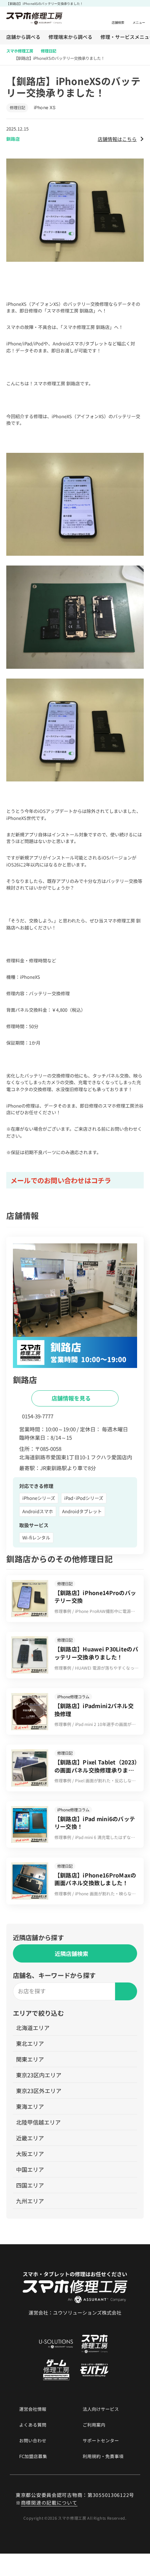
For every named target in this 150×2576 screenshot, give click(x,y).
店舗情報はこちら (117, 139)
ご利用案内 (94, 2425)
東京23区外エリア (39, 2091)
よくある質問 (33, 2425)
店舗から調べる (23, 37)
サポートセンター (101, 2441)
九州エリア (30, 2201)
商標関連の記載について (49, 2503)
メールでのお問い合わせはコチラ (61, 1180)
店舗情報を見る (72, 1398)
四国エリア (30, 2185)
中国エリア (30, 2169)
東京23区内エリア (39, 2075)
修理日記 (48, 51)
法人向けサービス (101, 2409)
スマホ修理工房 (20, 51)
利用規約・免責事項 (103, 2456)
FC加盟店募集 (33, 2456)
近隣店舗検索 (72, 1953)
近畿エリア (30, 2138)
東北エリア (30, 2043)
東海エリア (30, 2106)
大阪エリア (30, 2154)
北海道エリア (33, 2028)
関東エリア (30, 2059)
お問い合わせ (33, 2441)
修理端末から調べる (70, 37)
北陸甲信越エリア (38, 2122)
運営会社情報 (33, 2409)
